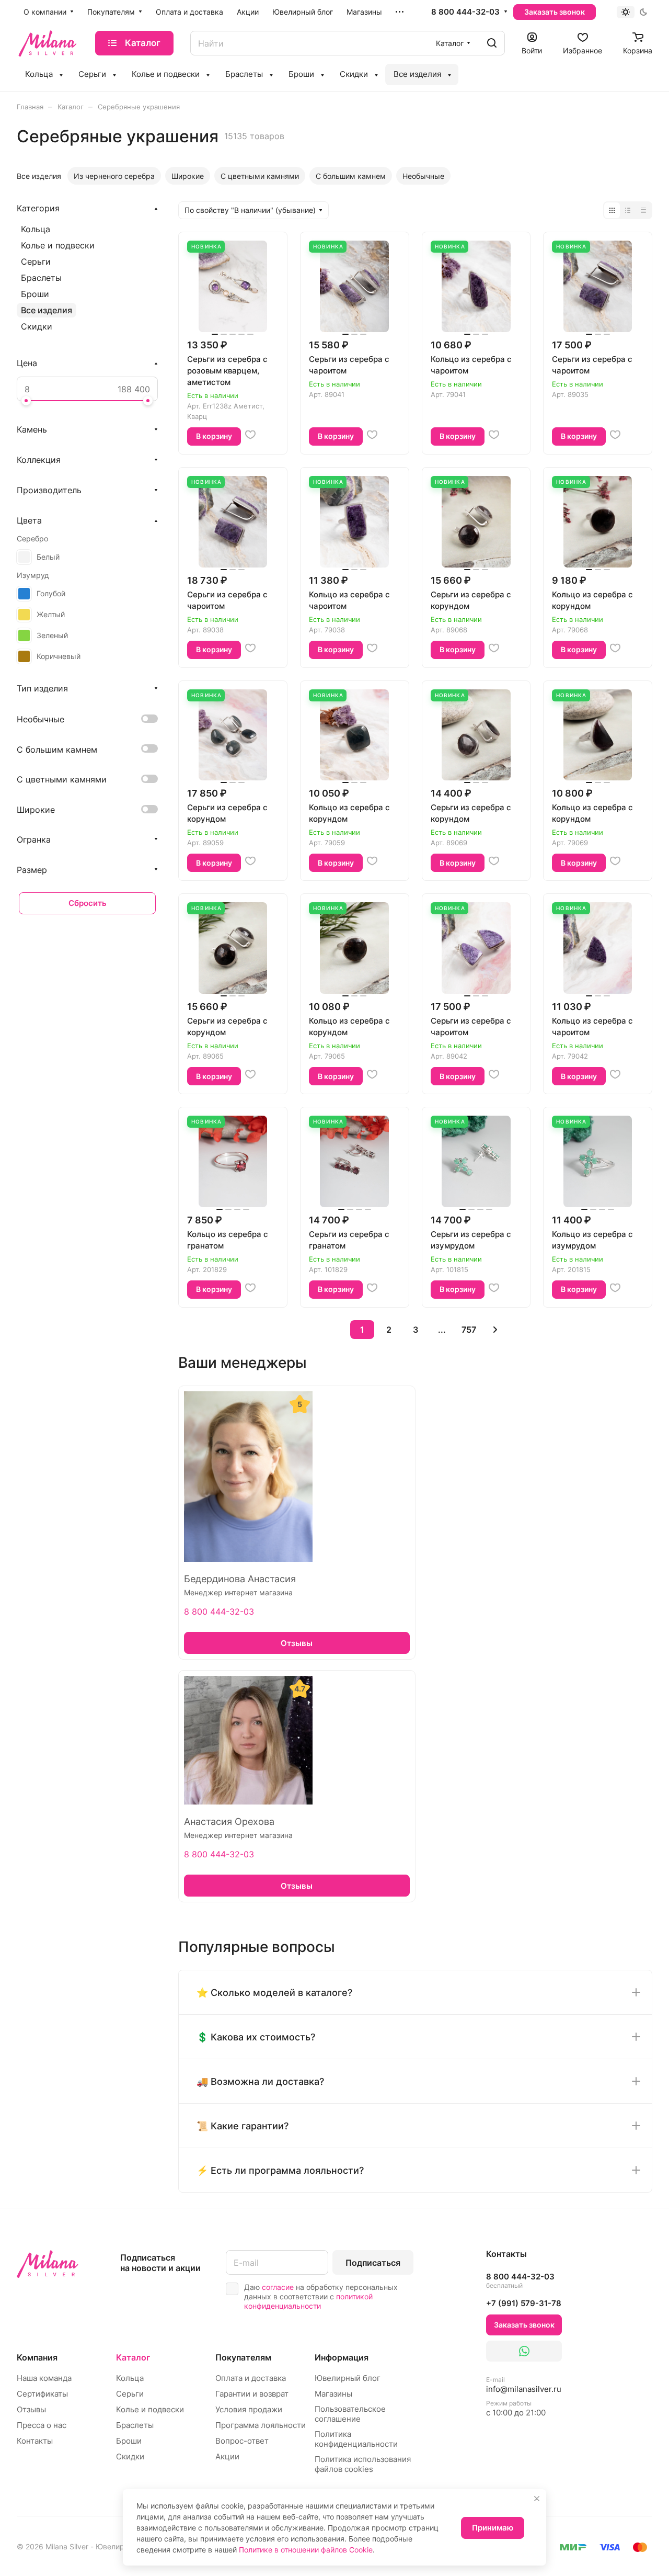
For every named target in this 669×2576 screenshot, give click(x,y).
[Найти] (492, 43)
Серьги (36, 262)
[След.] (495, 1330)
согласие (278, 2287)
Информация (342, 2357)
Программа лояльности (261, 2425)
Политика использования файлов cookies (363, 2464)
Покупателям (243, 2357)
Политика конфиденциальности (356, 2439)
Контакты (35, 2441)
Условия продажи (249, 2409)
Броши (35, 294)
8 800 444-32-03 (465, 12)
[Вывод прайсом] (643, 210)
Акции (227, 2456)
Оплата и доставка (251, 2378)
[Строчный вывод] (628, 210)
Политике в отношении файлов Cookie (306, 2550)
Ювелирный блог (348, 2378)
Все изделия (47, 310)
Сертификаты (42, 2394)
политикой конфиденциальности (308, 2301)
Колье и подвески (58, 245)
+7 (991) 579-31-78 (524, 2303)
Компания (37, 2357)
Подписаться (373, 2263)
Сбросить (88, 903)
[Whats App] (524, 2351)
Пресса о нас (42, 2425)
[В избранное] (250, 435)
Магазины (333, 2394)
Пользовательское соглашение (350, 2414)
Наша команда (44, 2378)
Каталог (133, 2357)
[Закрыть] (537, 2499)
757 (469, 1330)
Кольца (36, 229)
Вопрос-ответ (242, 2441)
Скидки (37, 326)
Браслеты (41, 278)
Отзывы (31, 2409)
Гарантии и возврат (252, 2394)
